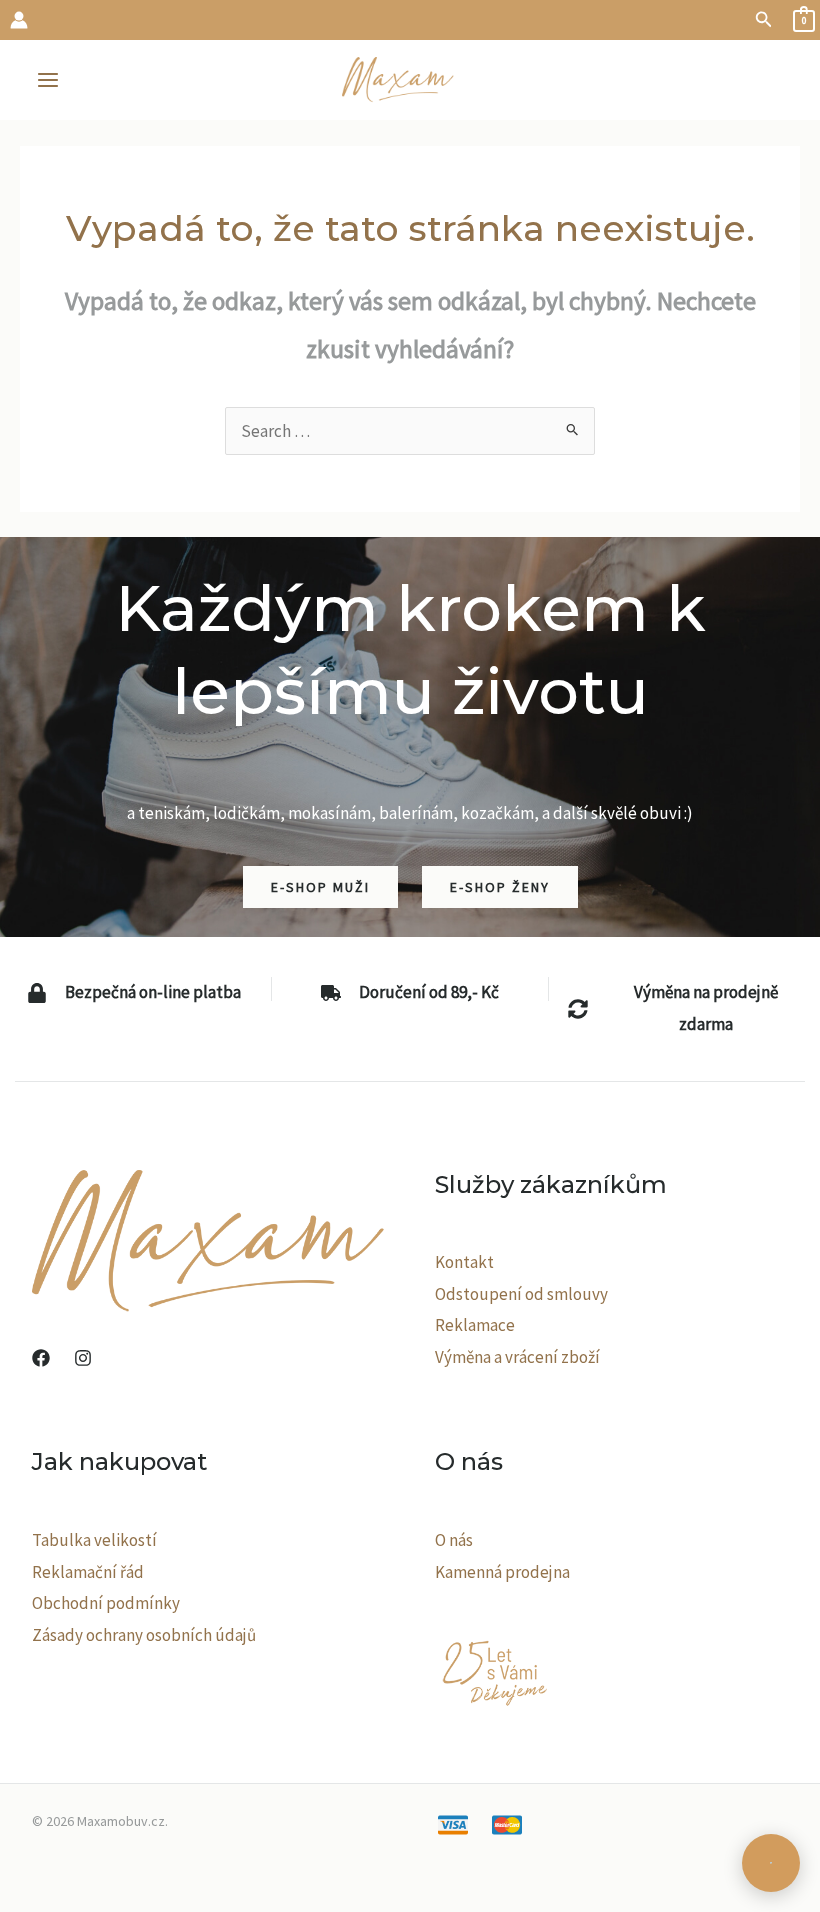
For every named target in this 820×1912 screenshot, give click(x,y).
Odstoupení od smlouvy (521, 1294)
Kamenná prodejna (502, 1572)
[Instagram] (83, 1358)
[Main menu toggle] (48, 80)
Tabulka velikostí (94, 1540)
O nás (454, 1540)
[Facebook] (41, 1358)
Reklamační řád (88, 1572)
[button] (764, 20)
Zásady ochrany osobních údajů (144, 1635)
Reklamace (475, 1325)
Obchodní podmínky (106, 1603)
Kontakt (464, 1262)
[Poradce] (771, 1863)
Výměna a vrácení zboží (517, 1357)
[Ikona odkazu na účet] (19, 20)
